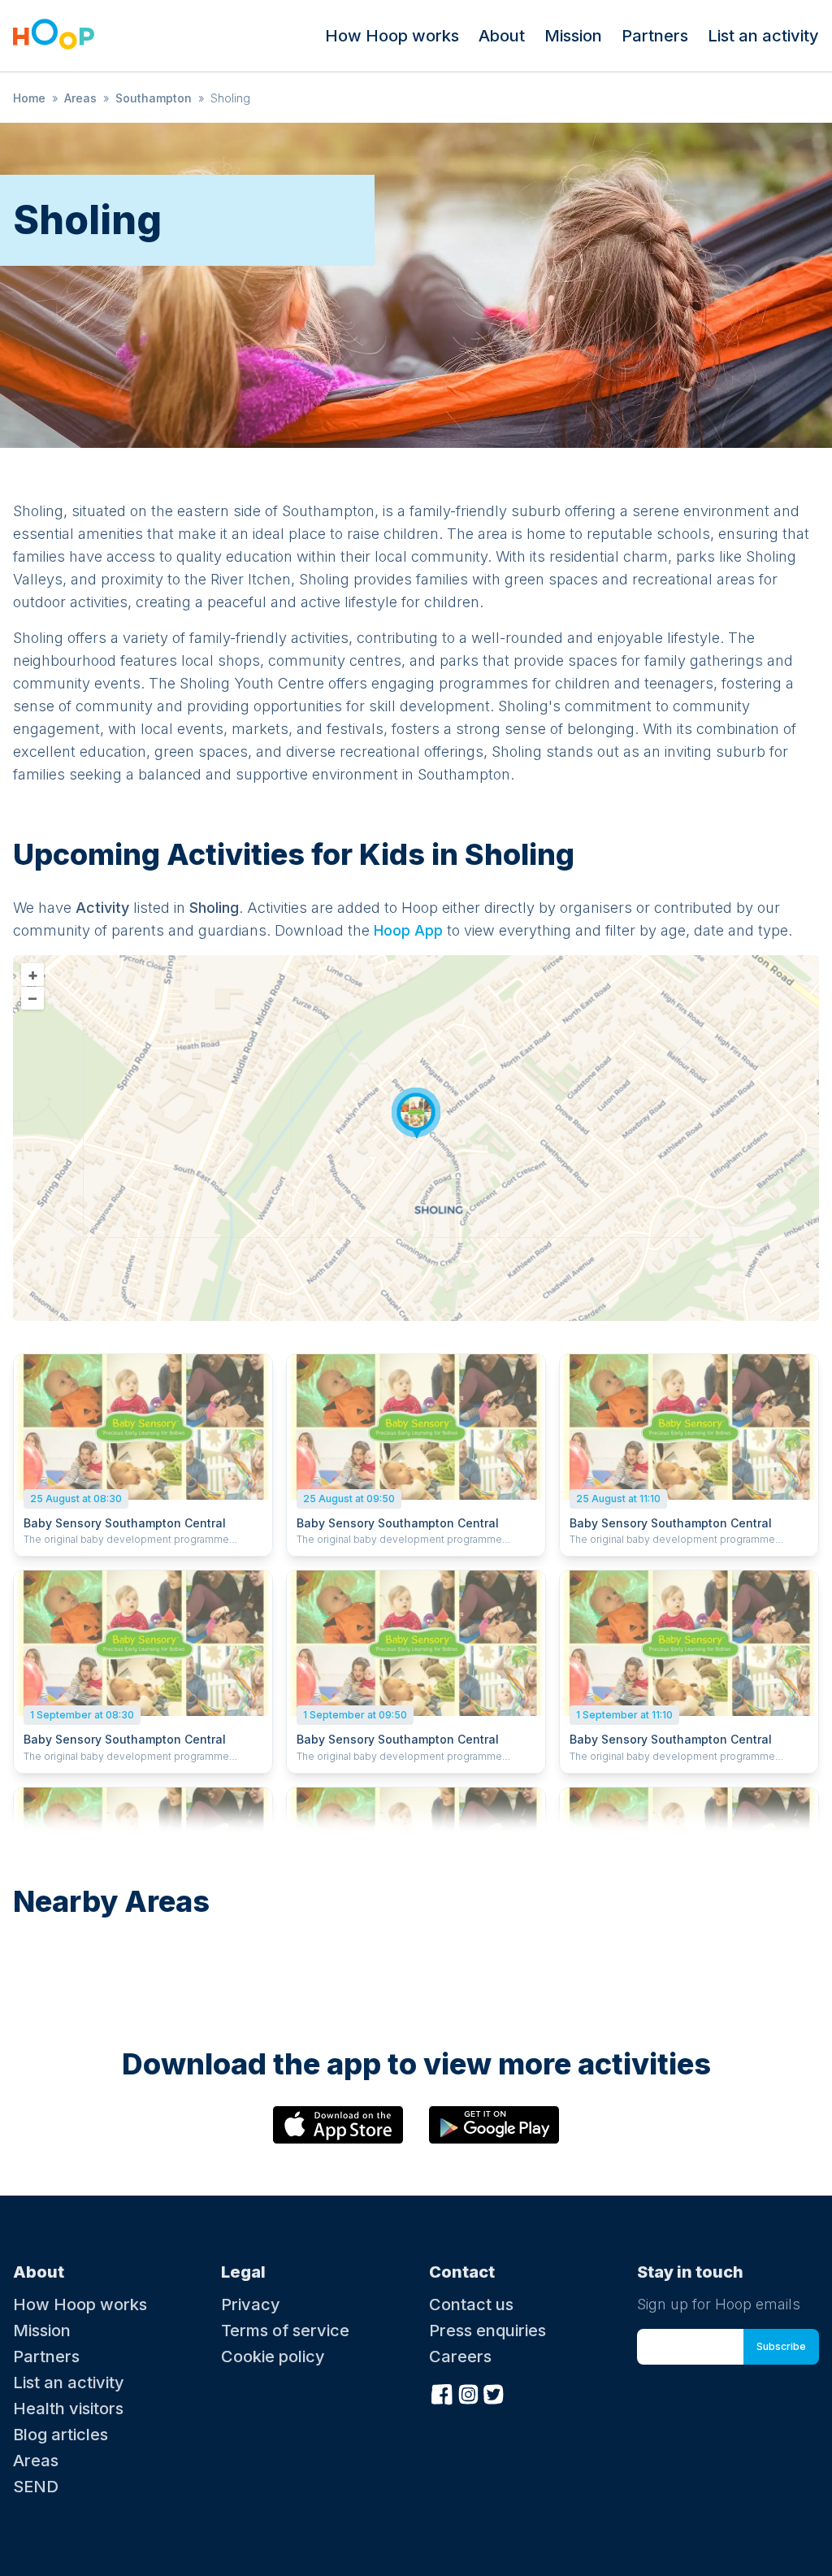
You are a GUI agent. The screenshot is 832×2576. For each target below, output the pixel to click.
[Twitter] (494, 2392)
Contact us (471, 2304)
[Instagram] (468, 2392)
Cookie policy (273, 2357)
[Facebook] (442, 2392)
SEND (36, 2487)
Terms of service (285, 2331)
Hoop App (408, 930)
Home (29, 98)
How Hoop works (392, 36)
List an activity (763, 36)
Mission (573, 36)
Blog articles (61, 2435)
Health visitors (68, 2409)
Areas (80, 98)
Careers (460, 2357)
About (502, 36)
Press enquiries (487, 2331)
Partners (655, 36)
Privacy (251, 2304)
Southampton (154, 98)
